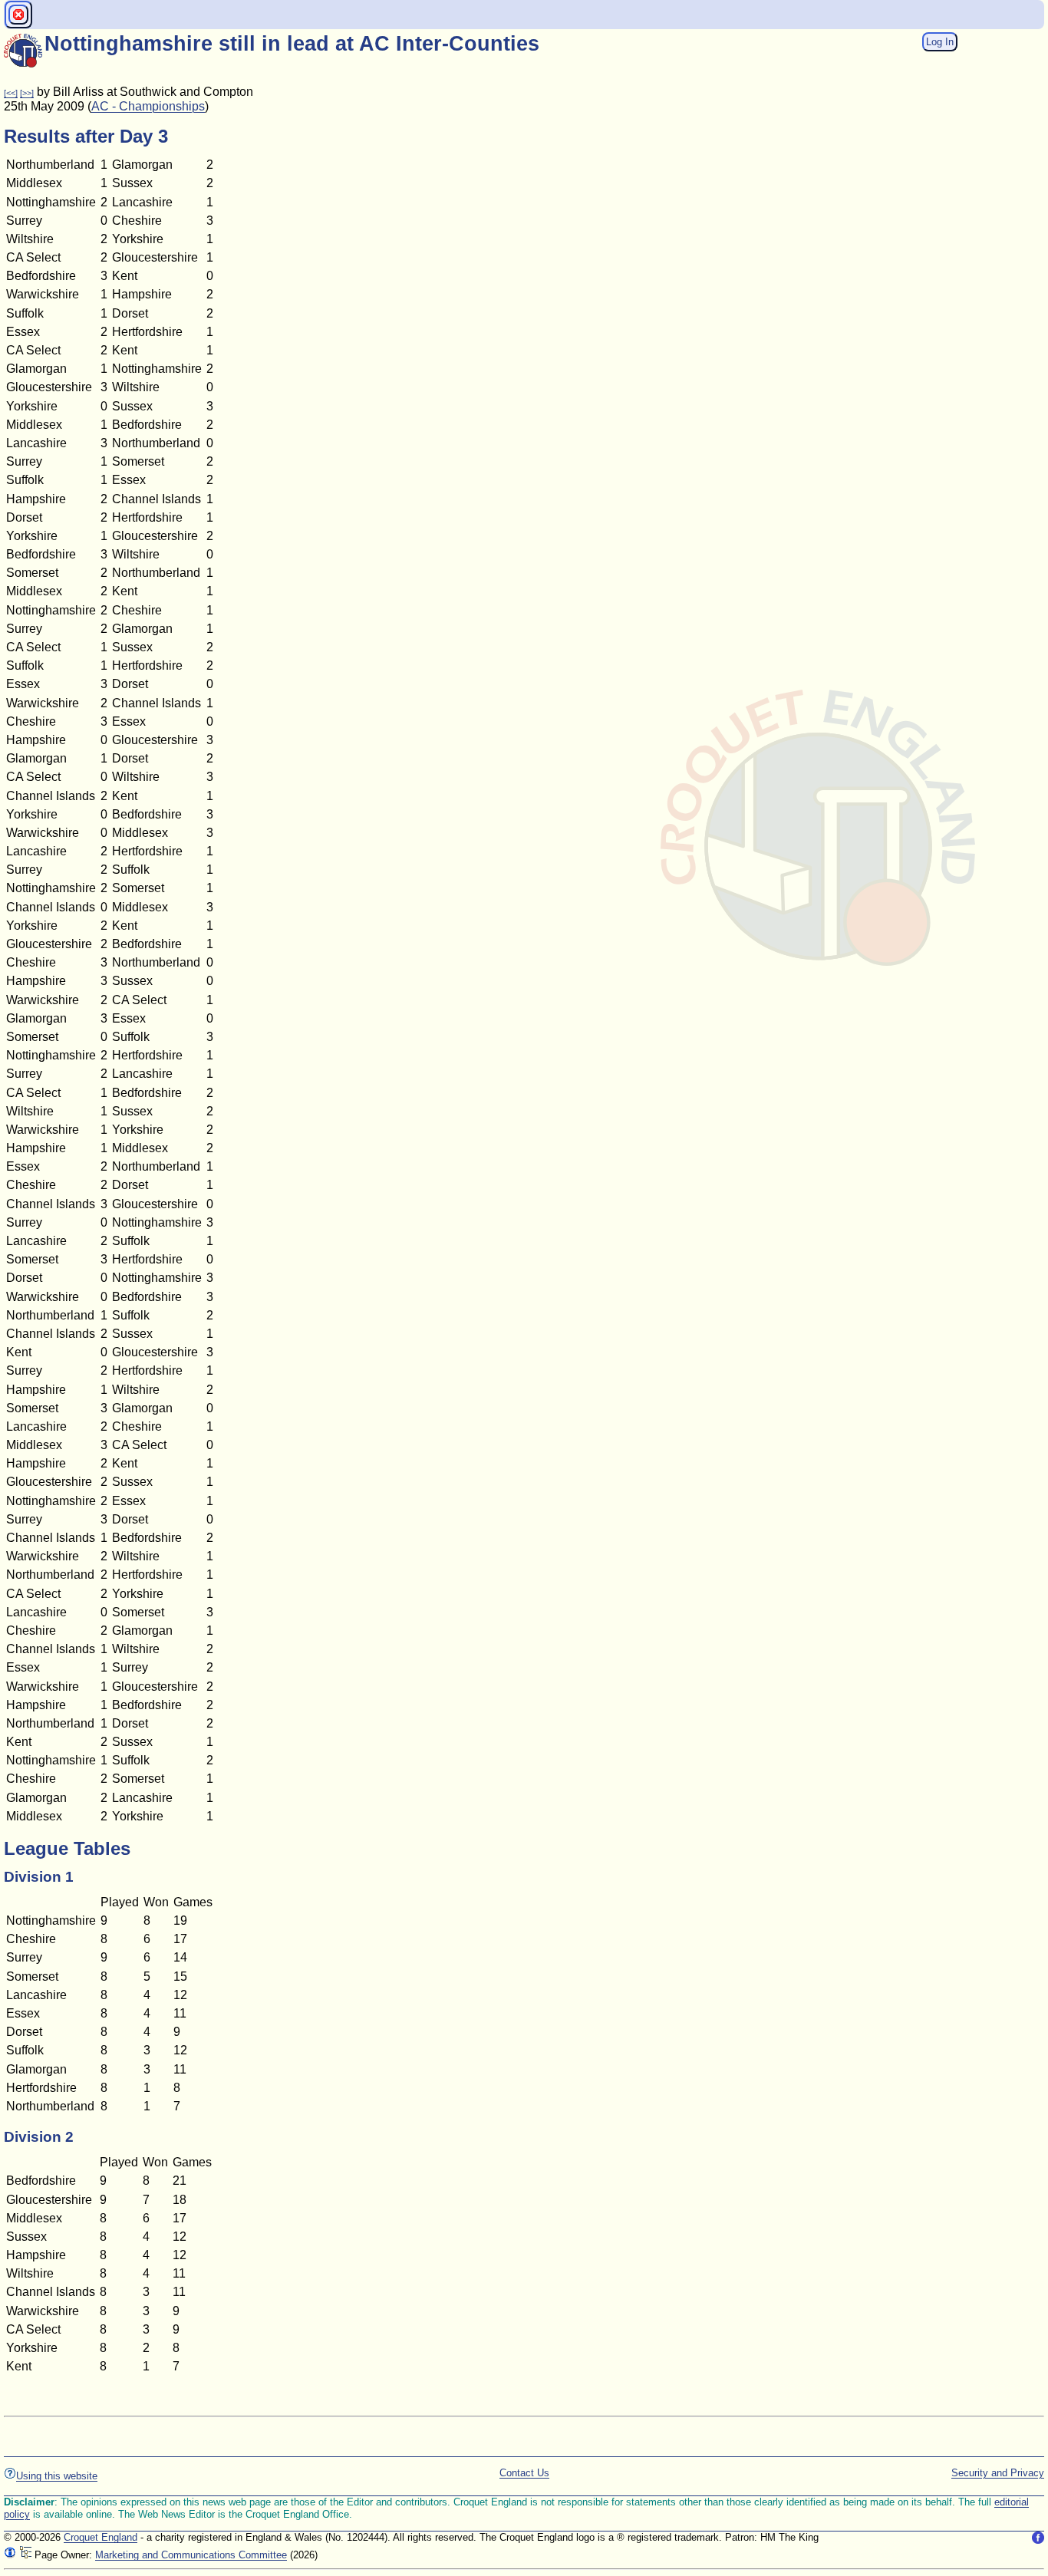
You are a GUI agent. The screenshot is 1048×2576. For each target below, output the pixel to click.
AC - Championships (148, 106)
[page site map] (25, 2555)
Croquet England (101, 2537)
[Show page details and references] (10, 2555)
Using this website (57, 2476)
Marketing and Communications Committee (191, 2555)
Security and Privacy (998, 2473)
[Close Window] (18, 15)
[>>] (27, 93)
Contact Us (524, 2473)
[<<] (11, 93)
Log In (940, 42)
